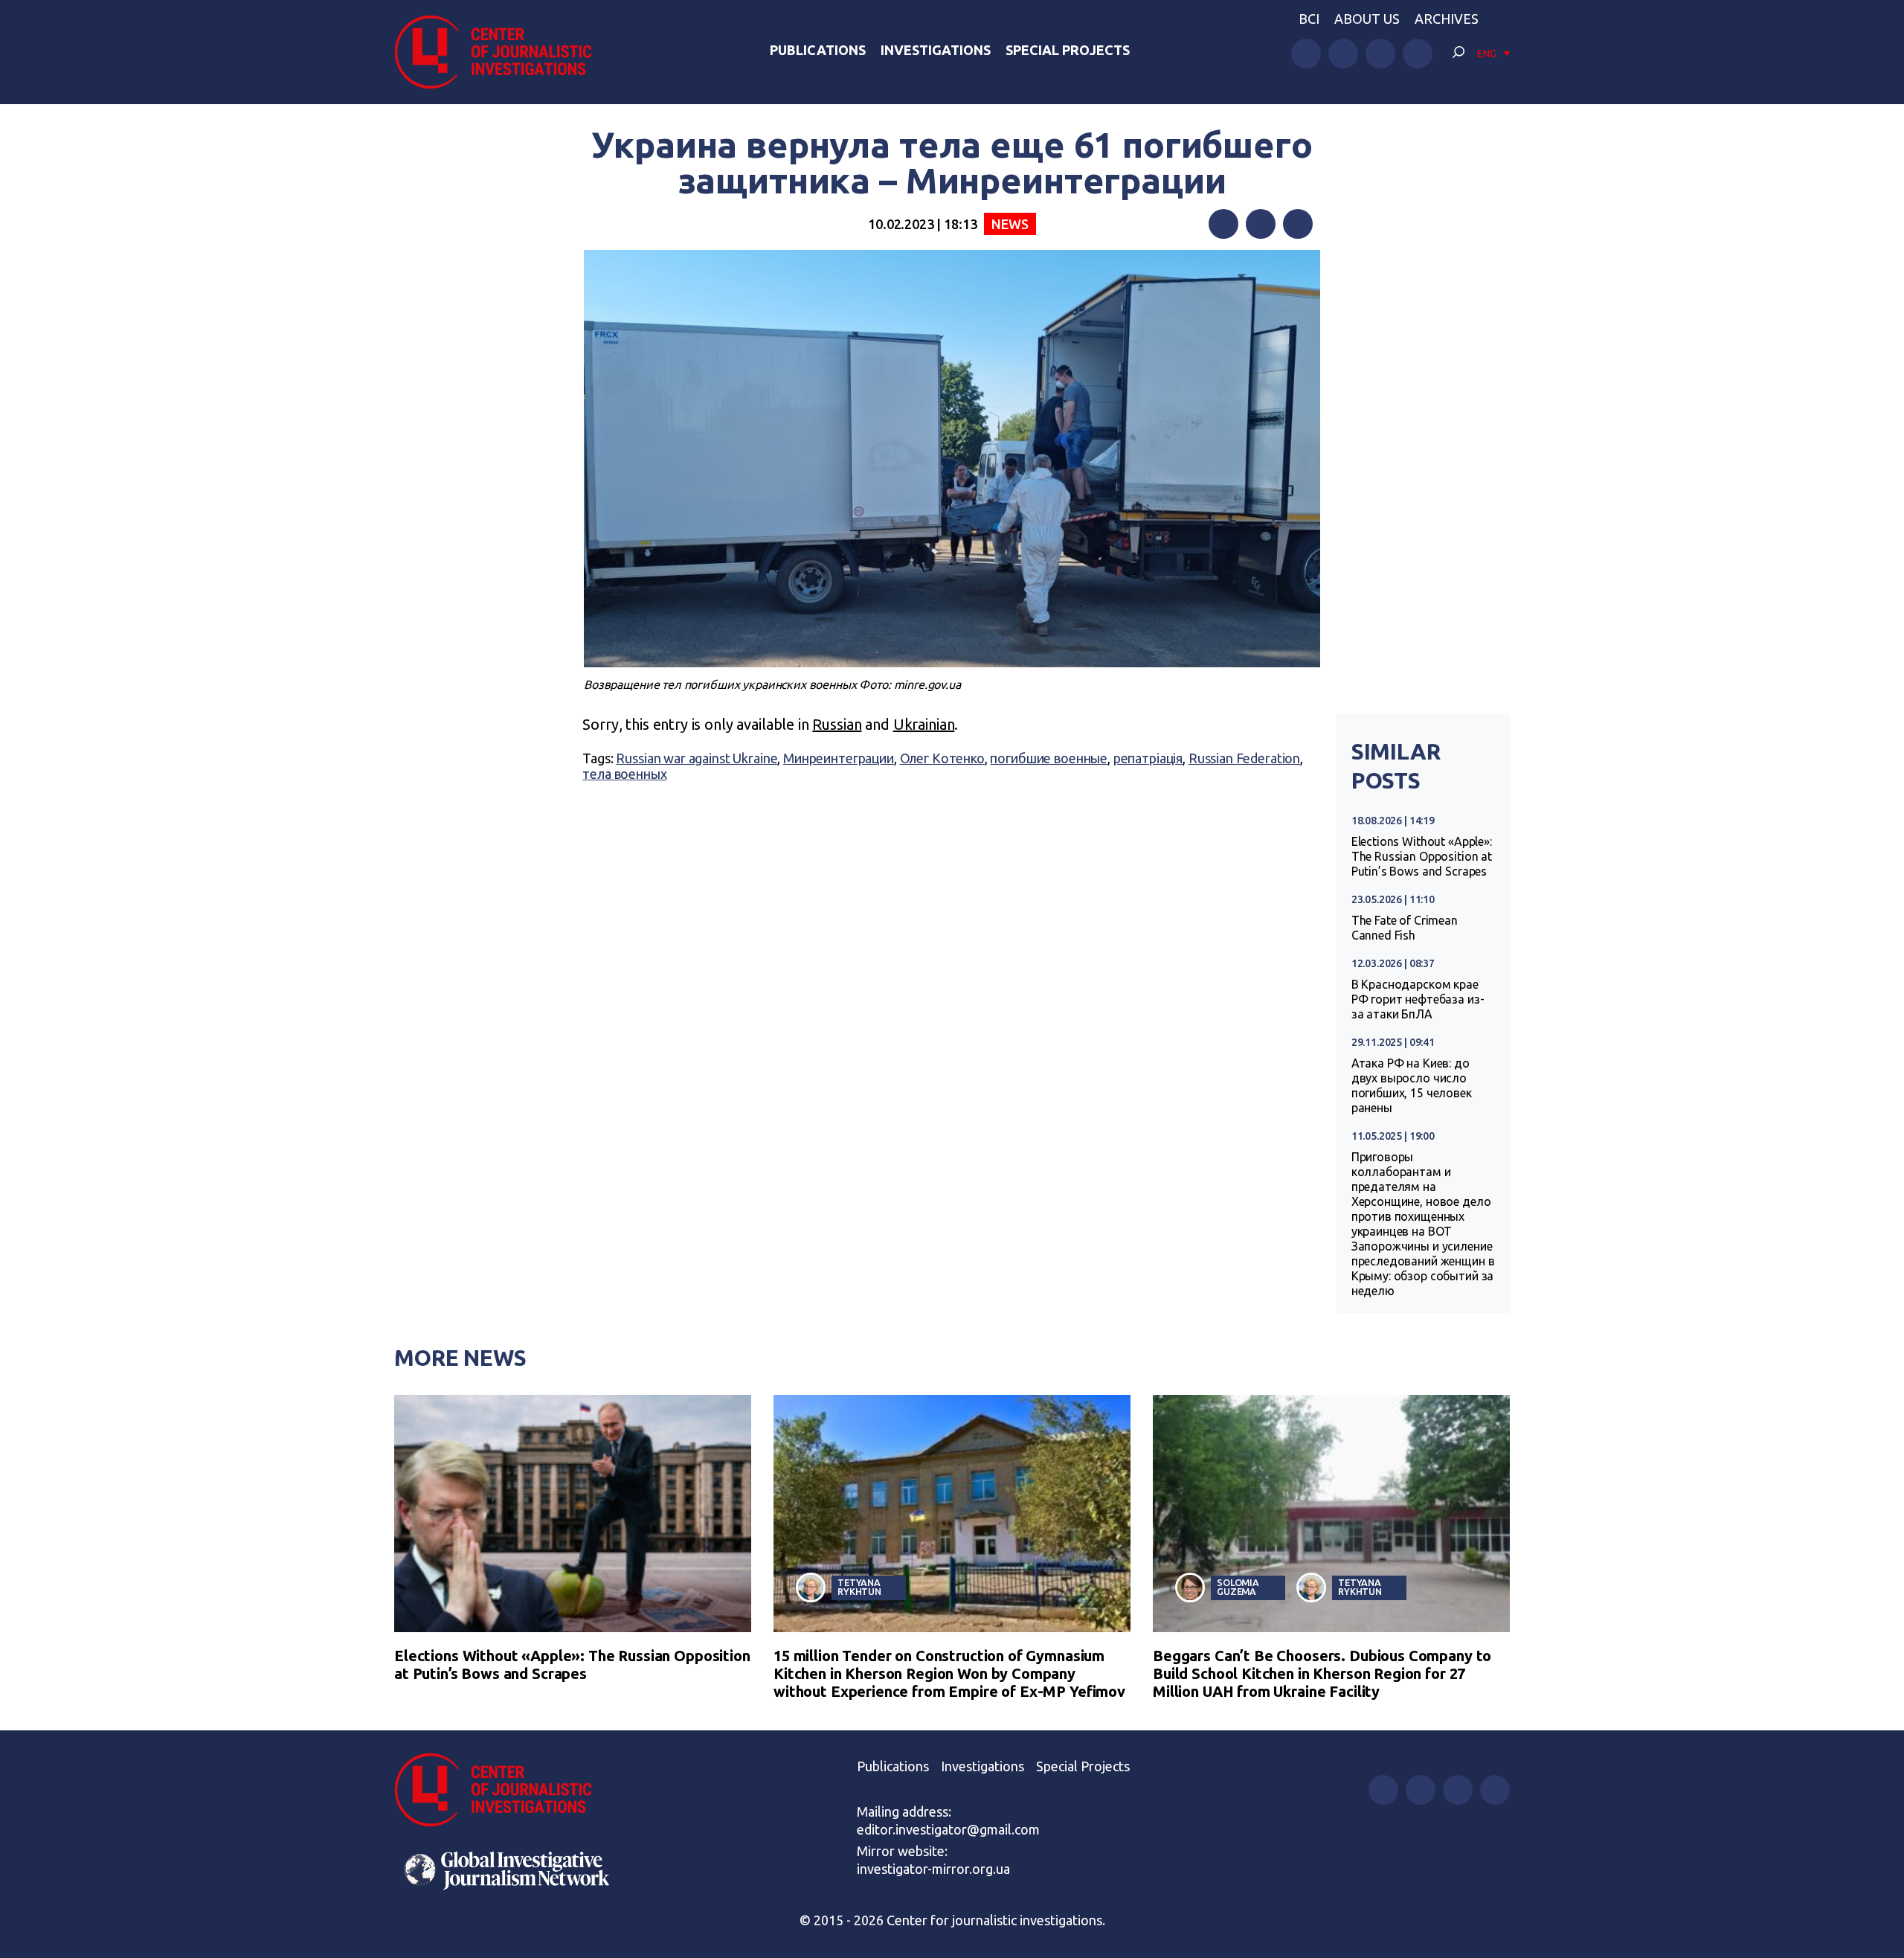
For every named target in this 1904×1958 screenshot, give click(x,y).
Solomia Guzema (1238, 1587)
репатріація (1148, 758)
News (1010, 224)
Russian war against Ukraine (697, 758)
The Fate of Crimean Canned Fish (1405, 928)
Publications (818, 50)
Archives (1447, 19)
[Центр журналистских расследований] (501, 52)
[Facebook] (1223, 224)
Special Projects (1068, 50)
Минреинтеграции (839, 758)
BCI (1309, 19)
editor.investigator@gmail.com (948, 1829)
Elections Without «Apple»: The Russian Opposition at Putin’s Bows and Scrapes (1422, 856)
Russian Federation (1244, 758)
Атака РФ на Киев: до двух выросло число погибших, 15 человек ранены (1412, 1085)
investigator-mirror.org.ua (933, 1869)
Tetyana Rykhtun (859, 1587)
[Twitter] (1261, 224)
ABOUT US (1367, 19)
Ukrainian (924, 724)
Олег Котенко (942, 758)
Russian (837, 724)
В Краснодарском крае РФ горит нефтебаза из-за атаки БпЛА (1418, 999)
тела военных (624, 774)
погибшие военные (1049, 758)
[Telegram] (1298, 224)
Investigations (936, 50)
